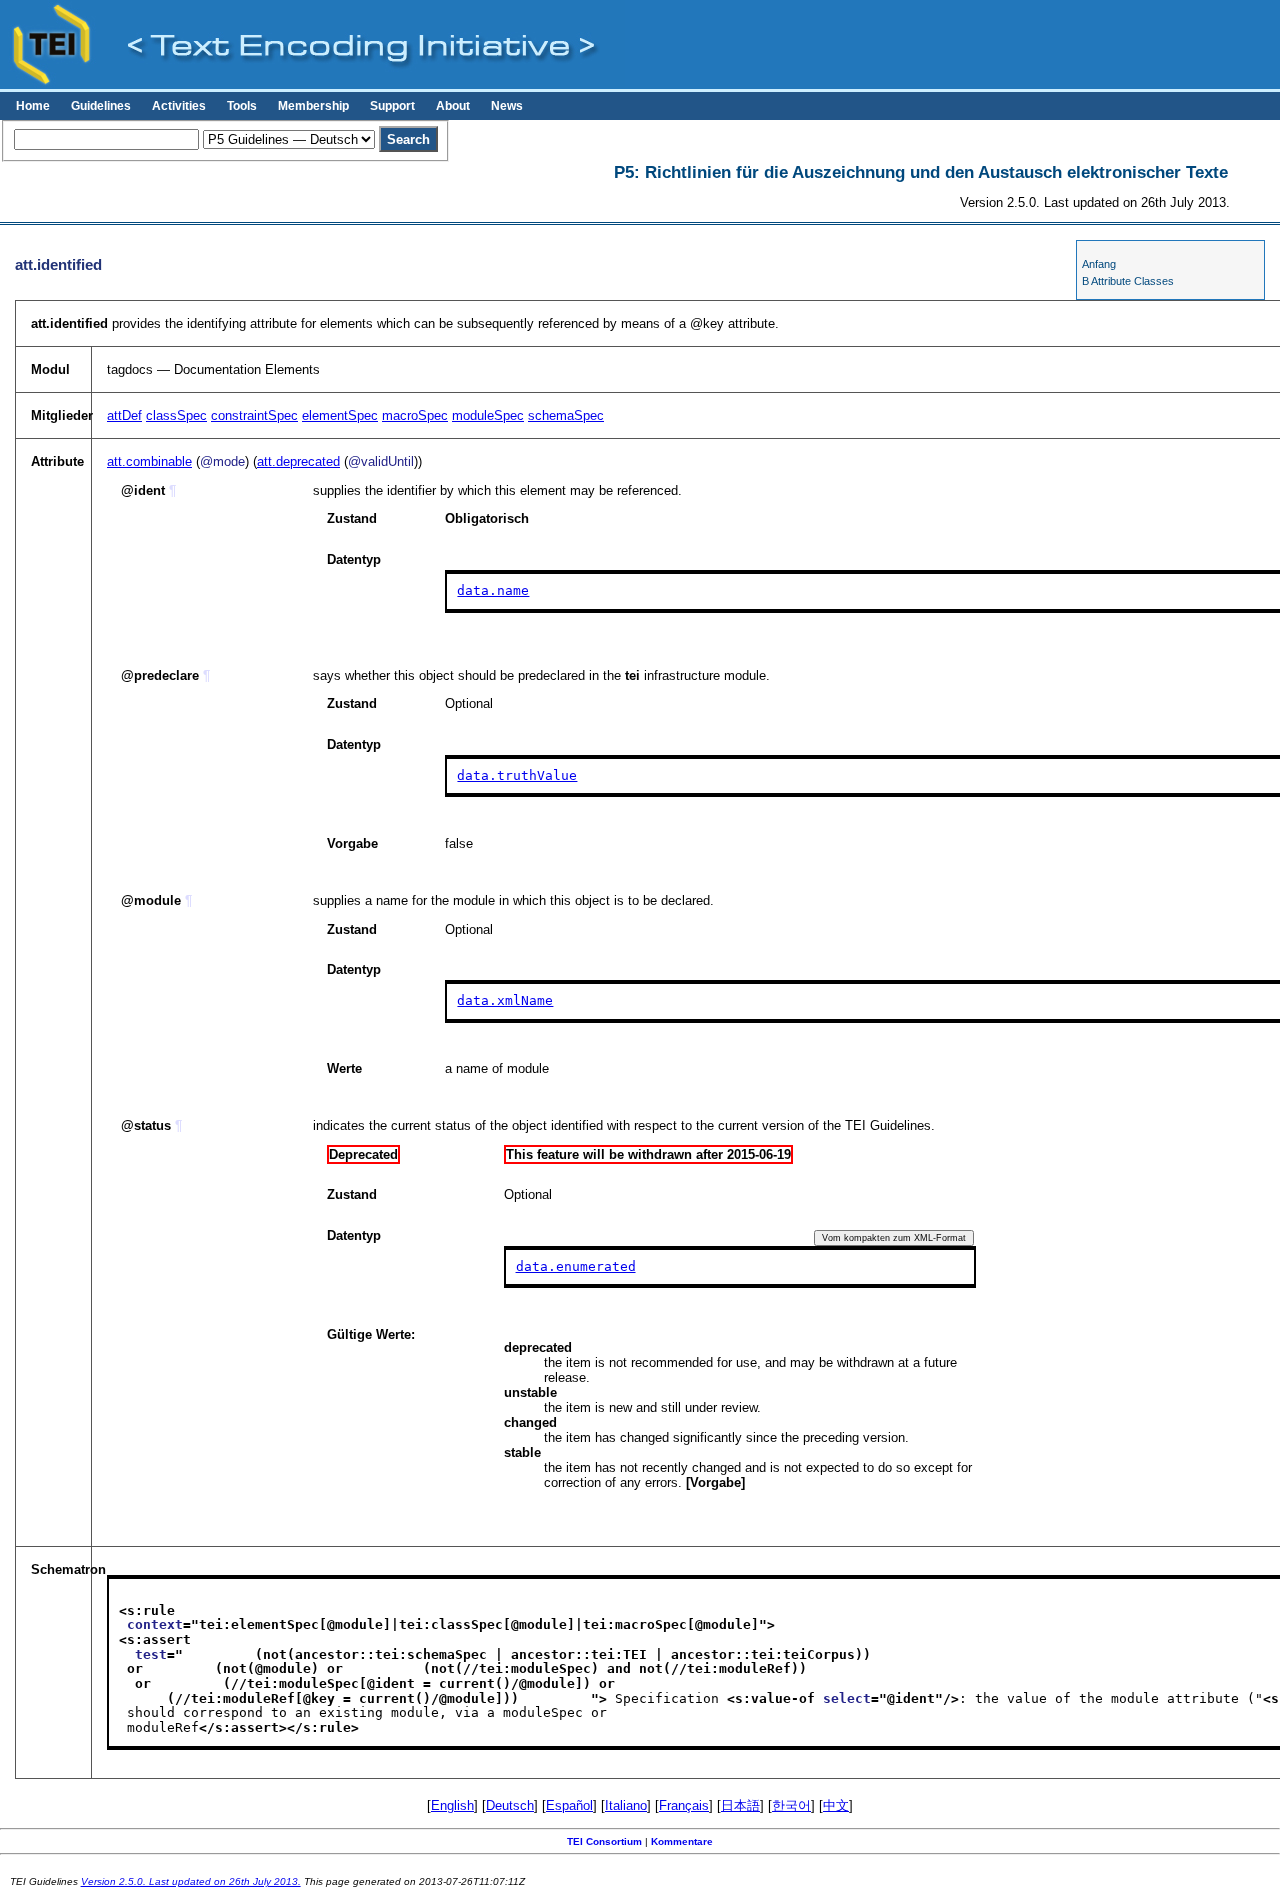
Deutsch (510, 1805)
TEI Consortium (604, 1841)
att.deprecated (298, 461)
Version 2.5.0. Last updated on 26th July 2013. (191, 1881)
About (453, 106)
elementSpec (340, 415)
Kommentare (682, 1841)
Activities (179, 106)
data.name (493, 590)
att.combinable (149, 461)
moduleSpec (488, 415)
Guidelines (101, 106)
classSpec (176, 415)
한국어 (791, 1805)
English (452, 1805)
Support (392, 106)
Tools (242, 106)
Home (33, 106)
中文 (836, 1805)
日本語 (740, 1805)
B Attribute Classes (1128, 281)
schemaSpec (566, 415)
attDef (124, 415)
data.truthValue (517, 775)
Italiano (626, 1805)
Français (684, 1805)
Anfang (1099, 264)
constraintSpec (254, 415)
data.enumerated (576, 1266)
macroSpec (415, 415)
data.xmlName (505, 1000)
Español (569, 1805)
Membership (313, 106)
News (507, 106)
